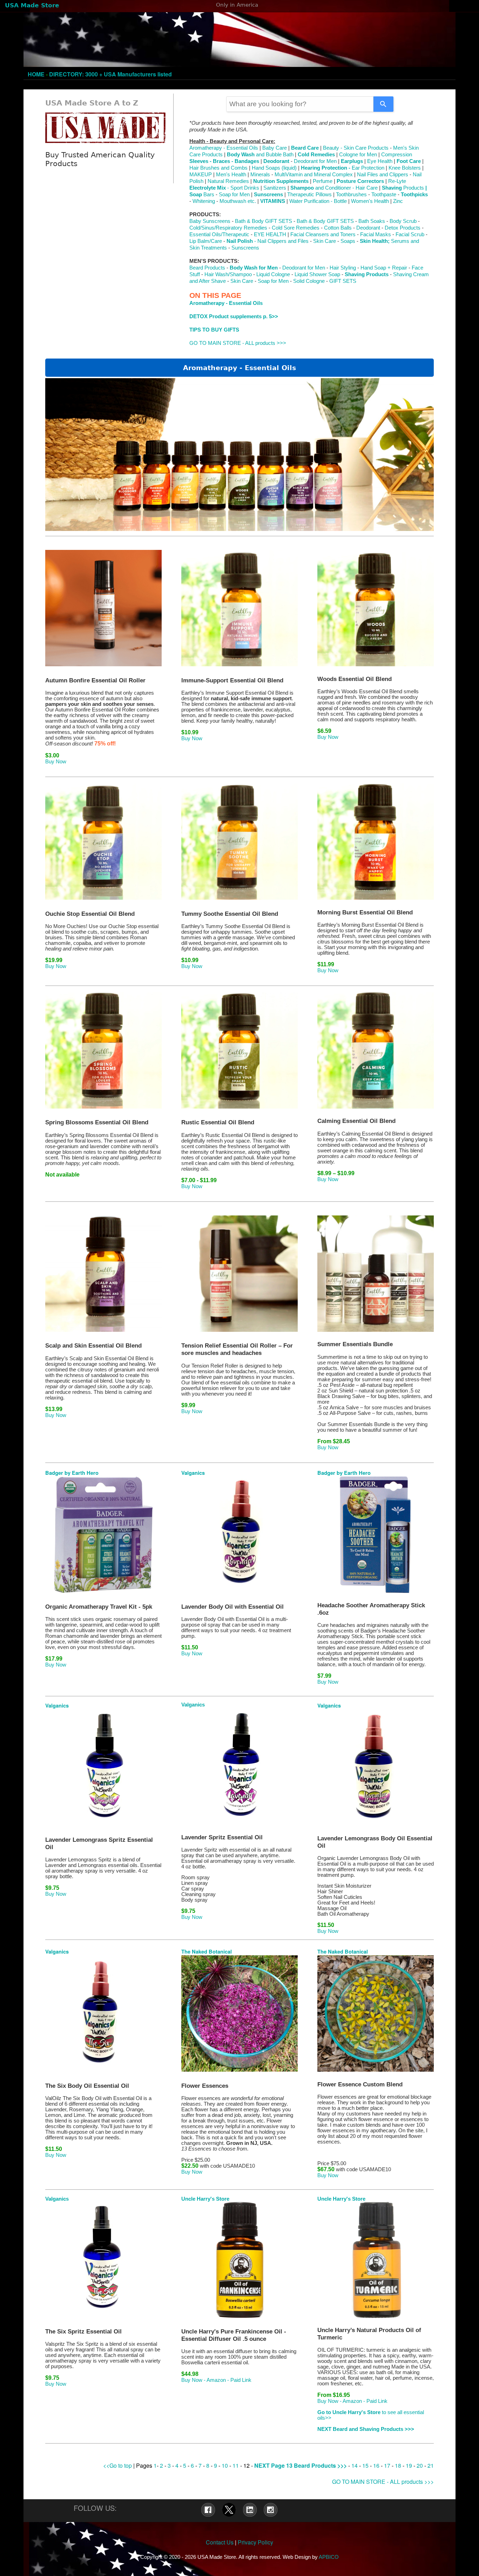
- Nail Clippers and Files (268, 241)
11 (236, 2465)
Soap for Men (234, 195)
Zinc (398, 201)
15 (366, 2465)
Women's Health (370, 201)
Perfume (323, 181)
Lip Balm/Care (206, 241)
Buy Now (56, 762)
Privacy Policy (255, 2542)
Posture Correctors (360, 181)
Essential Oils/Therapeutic (219, 234)
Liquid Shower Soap (318, 274)
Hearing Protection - (326, 168)
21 (431, 2465)
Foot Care (409, 161)
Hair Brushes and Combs (218, 168)
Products (403, 188)
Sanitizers (275, 188)
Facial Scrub (410, 234)
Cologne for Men (358, 155)
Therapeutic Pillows (309, 195)
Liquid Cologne (273, 274)
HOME (36, 74)
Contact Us (220, 2542)
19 (409, 2465)
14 (355, 2465)
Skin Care (325, 241)
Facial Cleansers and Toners (322, 234)
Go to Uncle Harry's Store (350, 2412)
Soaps (348, 241)
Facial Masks (376, 234)
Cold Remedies (316, 155)
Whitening (204, 201)
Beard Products (207, 268)
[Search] (383, 104)
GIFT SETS (343, 281)
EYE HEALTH (270, 234)
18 (398, 2465)
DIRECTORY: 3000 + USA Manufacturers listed (110, 74)
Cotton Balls (338, 228)
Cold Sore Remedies (296, 228)
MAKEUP (201, 175)
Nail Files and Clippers (383, 175)
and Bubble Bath (260, 155)
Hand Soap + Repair (384, 268)
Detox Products (403, 228)
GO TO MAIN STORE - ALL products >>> (238, 343)
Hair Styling (342, 268)
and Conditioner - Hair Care (334, 188)
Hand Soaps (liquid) (274, 168)
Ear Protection (368, 168)
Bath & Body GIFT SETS (264, 221)
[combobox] (300, 104)
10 (225, 2465)
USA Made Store (32, 5)
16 (376, 2465)
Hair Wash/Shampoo (229, 274)
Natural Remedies (228, 181)
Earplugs (352, 161)
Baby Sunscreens (211, 221)
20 (420, 2465)
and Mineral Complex (328, 175)
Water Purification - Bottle (318, 201)
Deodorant (368, 228)
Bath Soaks (372, 221)
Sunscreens (245, 248)
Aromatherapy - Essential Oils (224, 148)
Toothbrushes (351, 195)
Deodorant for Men (315, 161)
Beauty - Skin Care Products (356, 148)
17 (387, 2465)
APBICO (329, 2557)
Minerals (260, 175)
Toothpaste (384, 195)
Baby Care (275, 148)
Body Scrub (403, 221)
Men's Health (231, 175)
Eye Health (380, 161)
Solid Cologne (310, 281)
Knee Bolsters (405, 168)
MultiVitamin (289, 175)
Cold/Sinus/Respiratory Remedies (228, 228)
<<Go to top (117, 2465)
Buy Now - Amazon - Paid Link (216, 2380)
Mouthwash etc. (238, 201)
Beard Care (305, 148)
